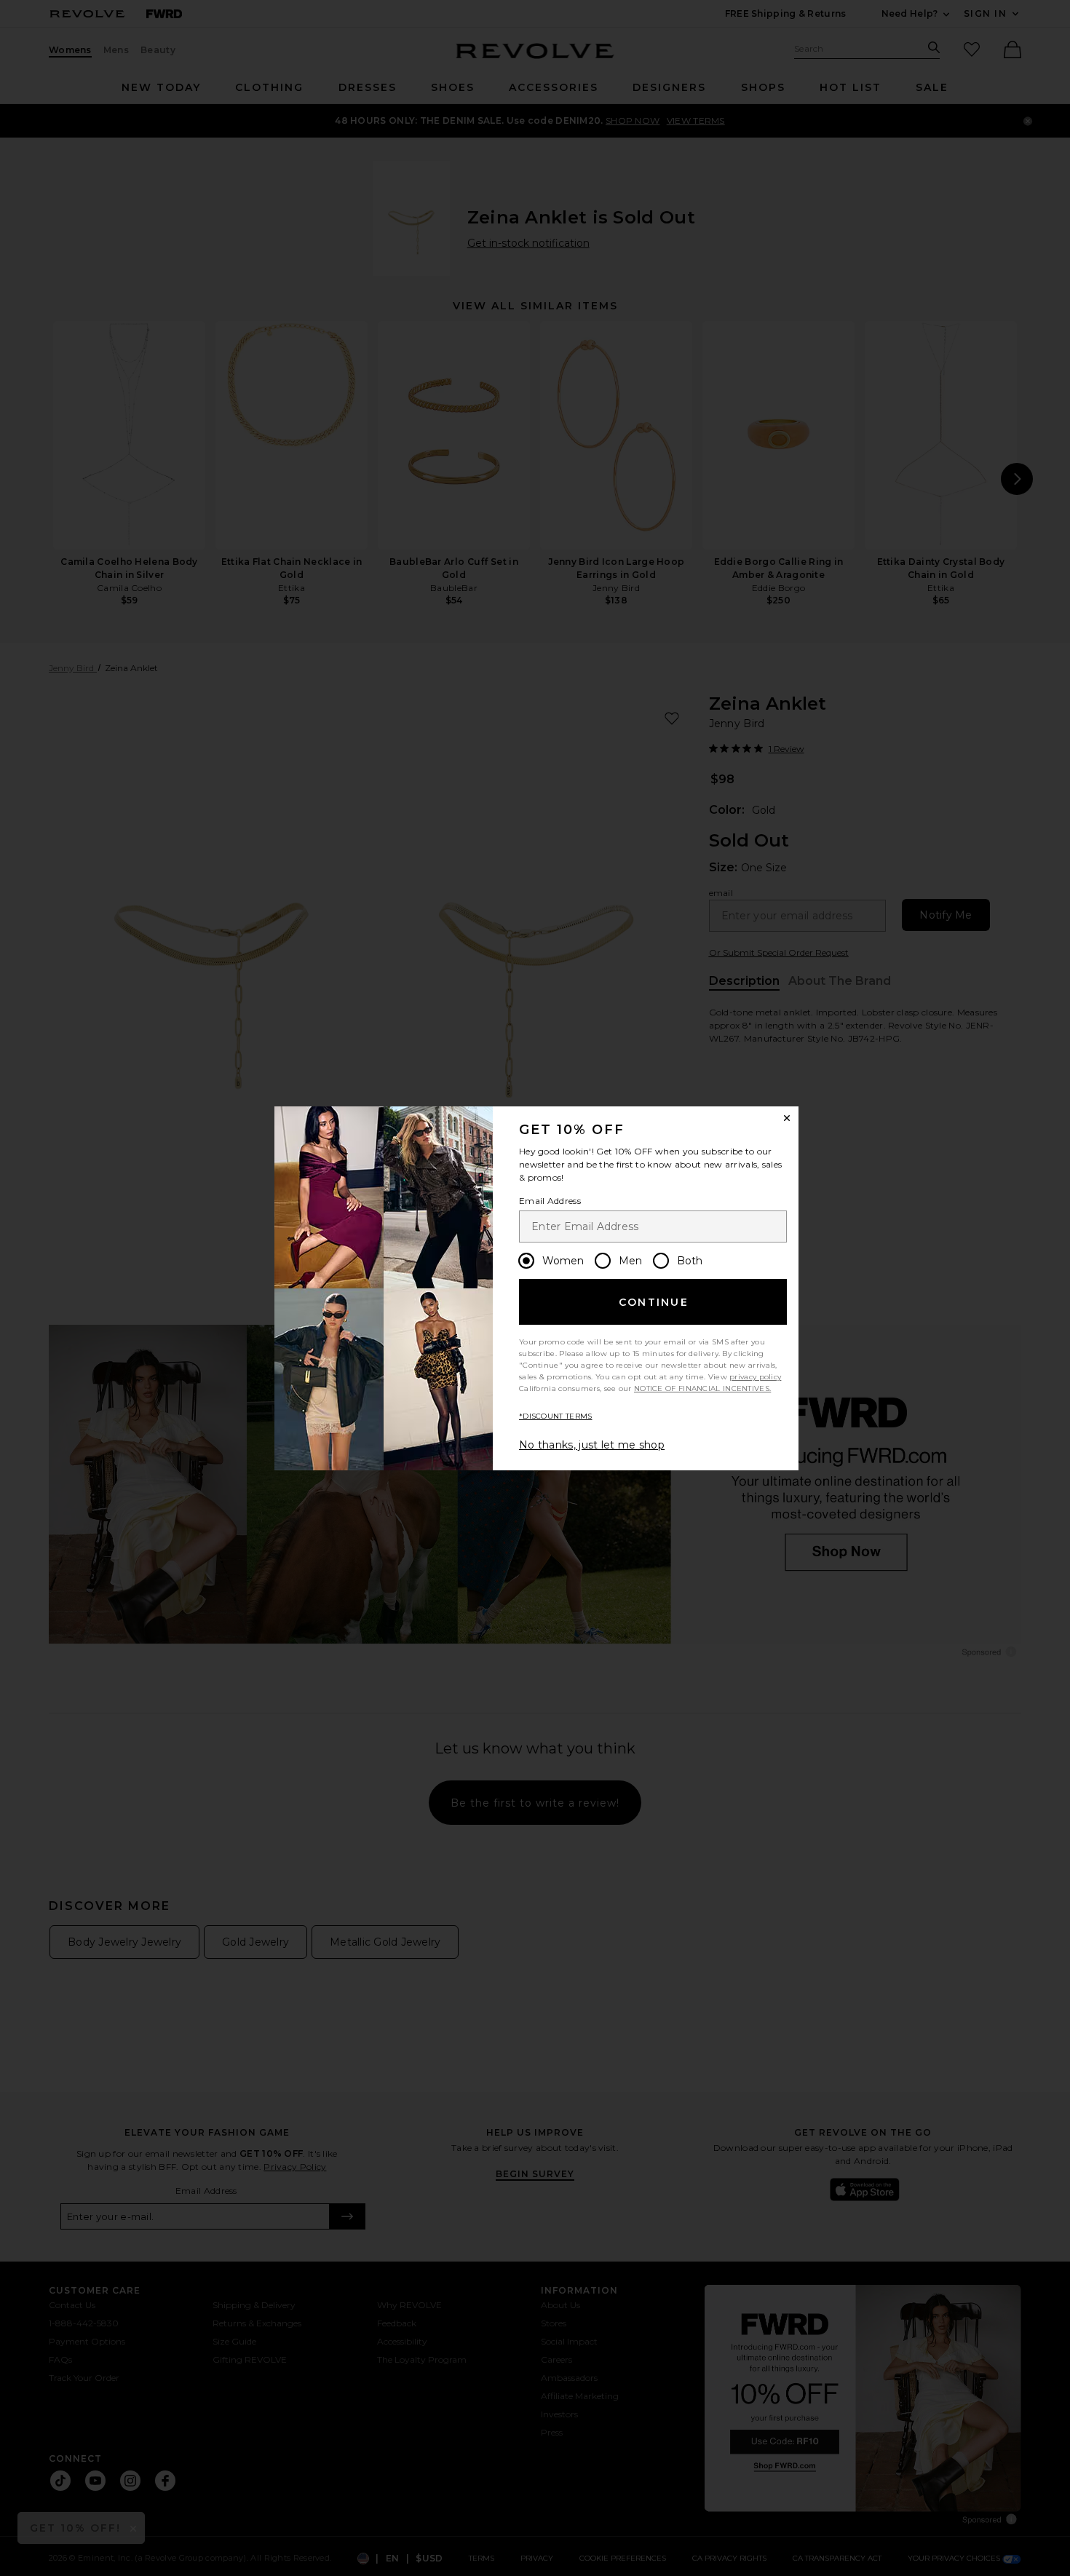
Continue (654, 1302)
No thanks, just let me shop (592, 1445)
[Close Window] (787, 1118)
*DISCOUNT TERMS (556, 1416)
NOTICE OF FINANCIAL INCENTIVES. (702, 1388)
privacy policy (755, 1377)
